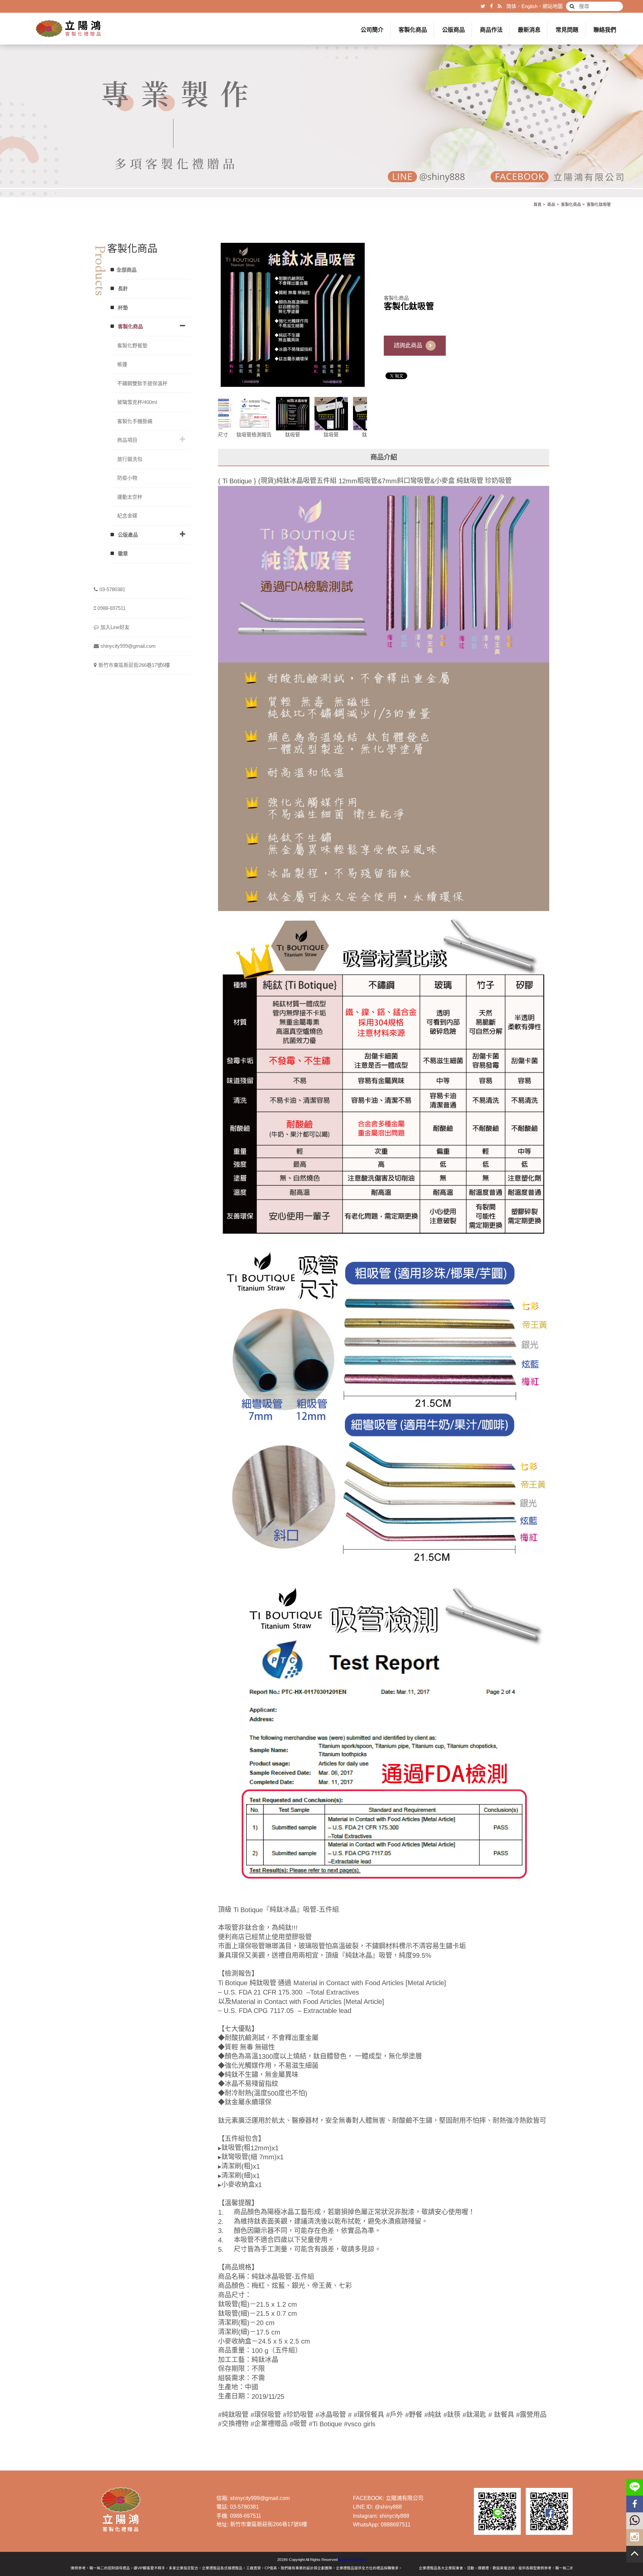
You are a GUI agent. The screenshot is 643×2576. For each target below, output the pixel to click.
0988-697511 (112, 608)
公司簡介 (372, 30)
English (529, 6)
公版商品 (453, 30)
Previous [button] (213, 418)
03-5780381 (112, 589)
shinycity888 (394, 2516)
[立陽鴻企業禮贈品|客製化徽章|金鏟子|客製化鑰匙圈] (321, 98)
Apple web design (352, 2560)
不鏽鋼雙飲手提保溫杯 (142, 383)
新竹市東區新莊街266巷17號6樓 (134, 665)
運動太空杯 (130, 497)
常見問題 (567, 30)
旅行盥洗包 (130, 459)
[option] (293, 315)
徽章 (122, 553)
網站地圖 (553, 6)
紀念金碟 (127, 516)
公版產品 (127, 535)
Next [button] (372, 418)
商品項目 (127, 440)
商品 (551, 205)
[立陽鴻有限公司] (69, 29)
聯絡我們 (605, 30)
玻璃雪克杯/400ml (137, 402)
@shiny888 (388, 2507)
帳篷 (122, 364)
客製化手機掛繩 (135, 421)
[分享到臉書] (491, 6)
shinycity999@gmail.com (128, 646)
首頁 (538, 205)
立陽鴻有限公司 (405, 2498)
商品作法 (491, 30)
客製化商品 (413, 30)
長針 (122, 289)
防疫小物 (127, 478)
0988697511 (396, 2525)
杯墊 (122, 308)
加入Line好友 (115, 627)
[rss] (500, 6)
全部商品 (127, 270)
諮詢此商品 (408, 345)
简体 (511, 6)
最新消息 (529, 30)
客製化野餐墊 (132, 345)
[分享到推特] (483, 6)
